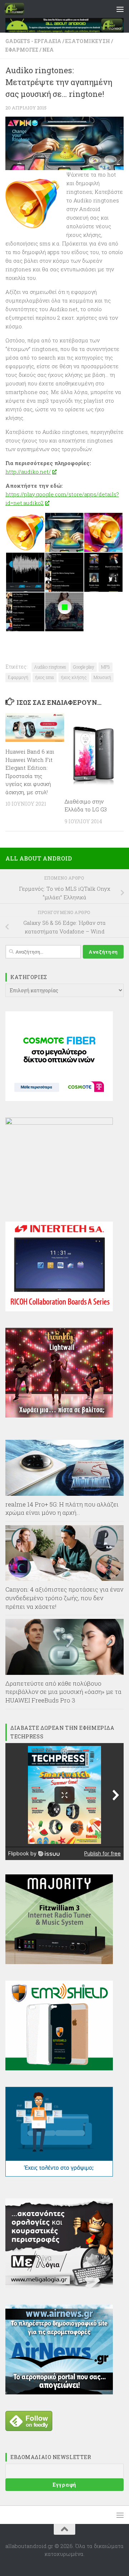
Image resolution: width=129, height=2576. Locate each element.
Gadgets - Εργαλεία (33, 41)
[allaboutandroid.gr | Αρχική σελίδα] (18, 9)
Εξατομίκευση (88, 41)
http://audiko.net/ (28, 472)
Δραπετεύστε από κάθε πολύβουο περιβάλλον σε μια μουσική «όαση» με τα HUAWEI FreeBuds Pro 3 (63, 1692)
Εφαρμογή (18, 677)
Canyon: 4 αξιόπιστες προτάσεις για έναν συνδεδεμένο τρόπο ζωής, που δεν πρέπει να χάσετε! (64, 1598)
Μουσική (102, 677)
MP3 (106, 667)
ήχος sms (45, 677)
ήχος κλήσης (74, 677)
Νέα (48, 50)
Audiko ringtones (50, 667)
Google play (84, 667)
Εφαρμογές (22, 50)
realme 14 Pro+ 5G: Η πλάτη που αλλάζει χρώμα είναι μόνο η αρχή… (62, 1509)
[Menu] (120, 9)
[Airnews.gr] (59, 2392)
